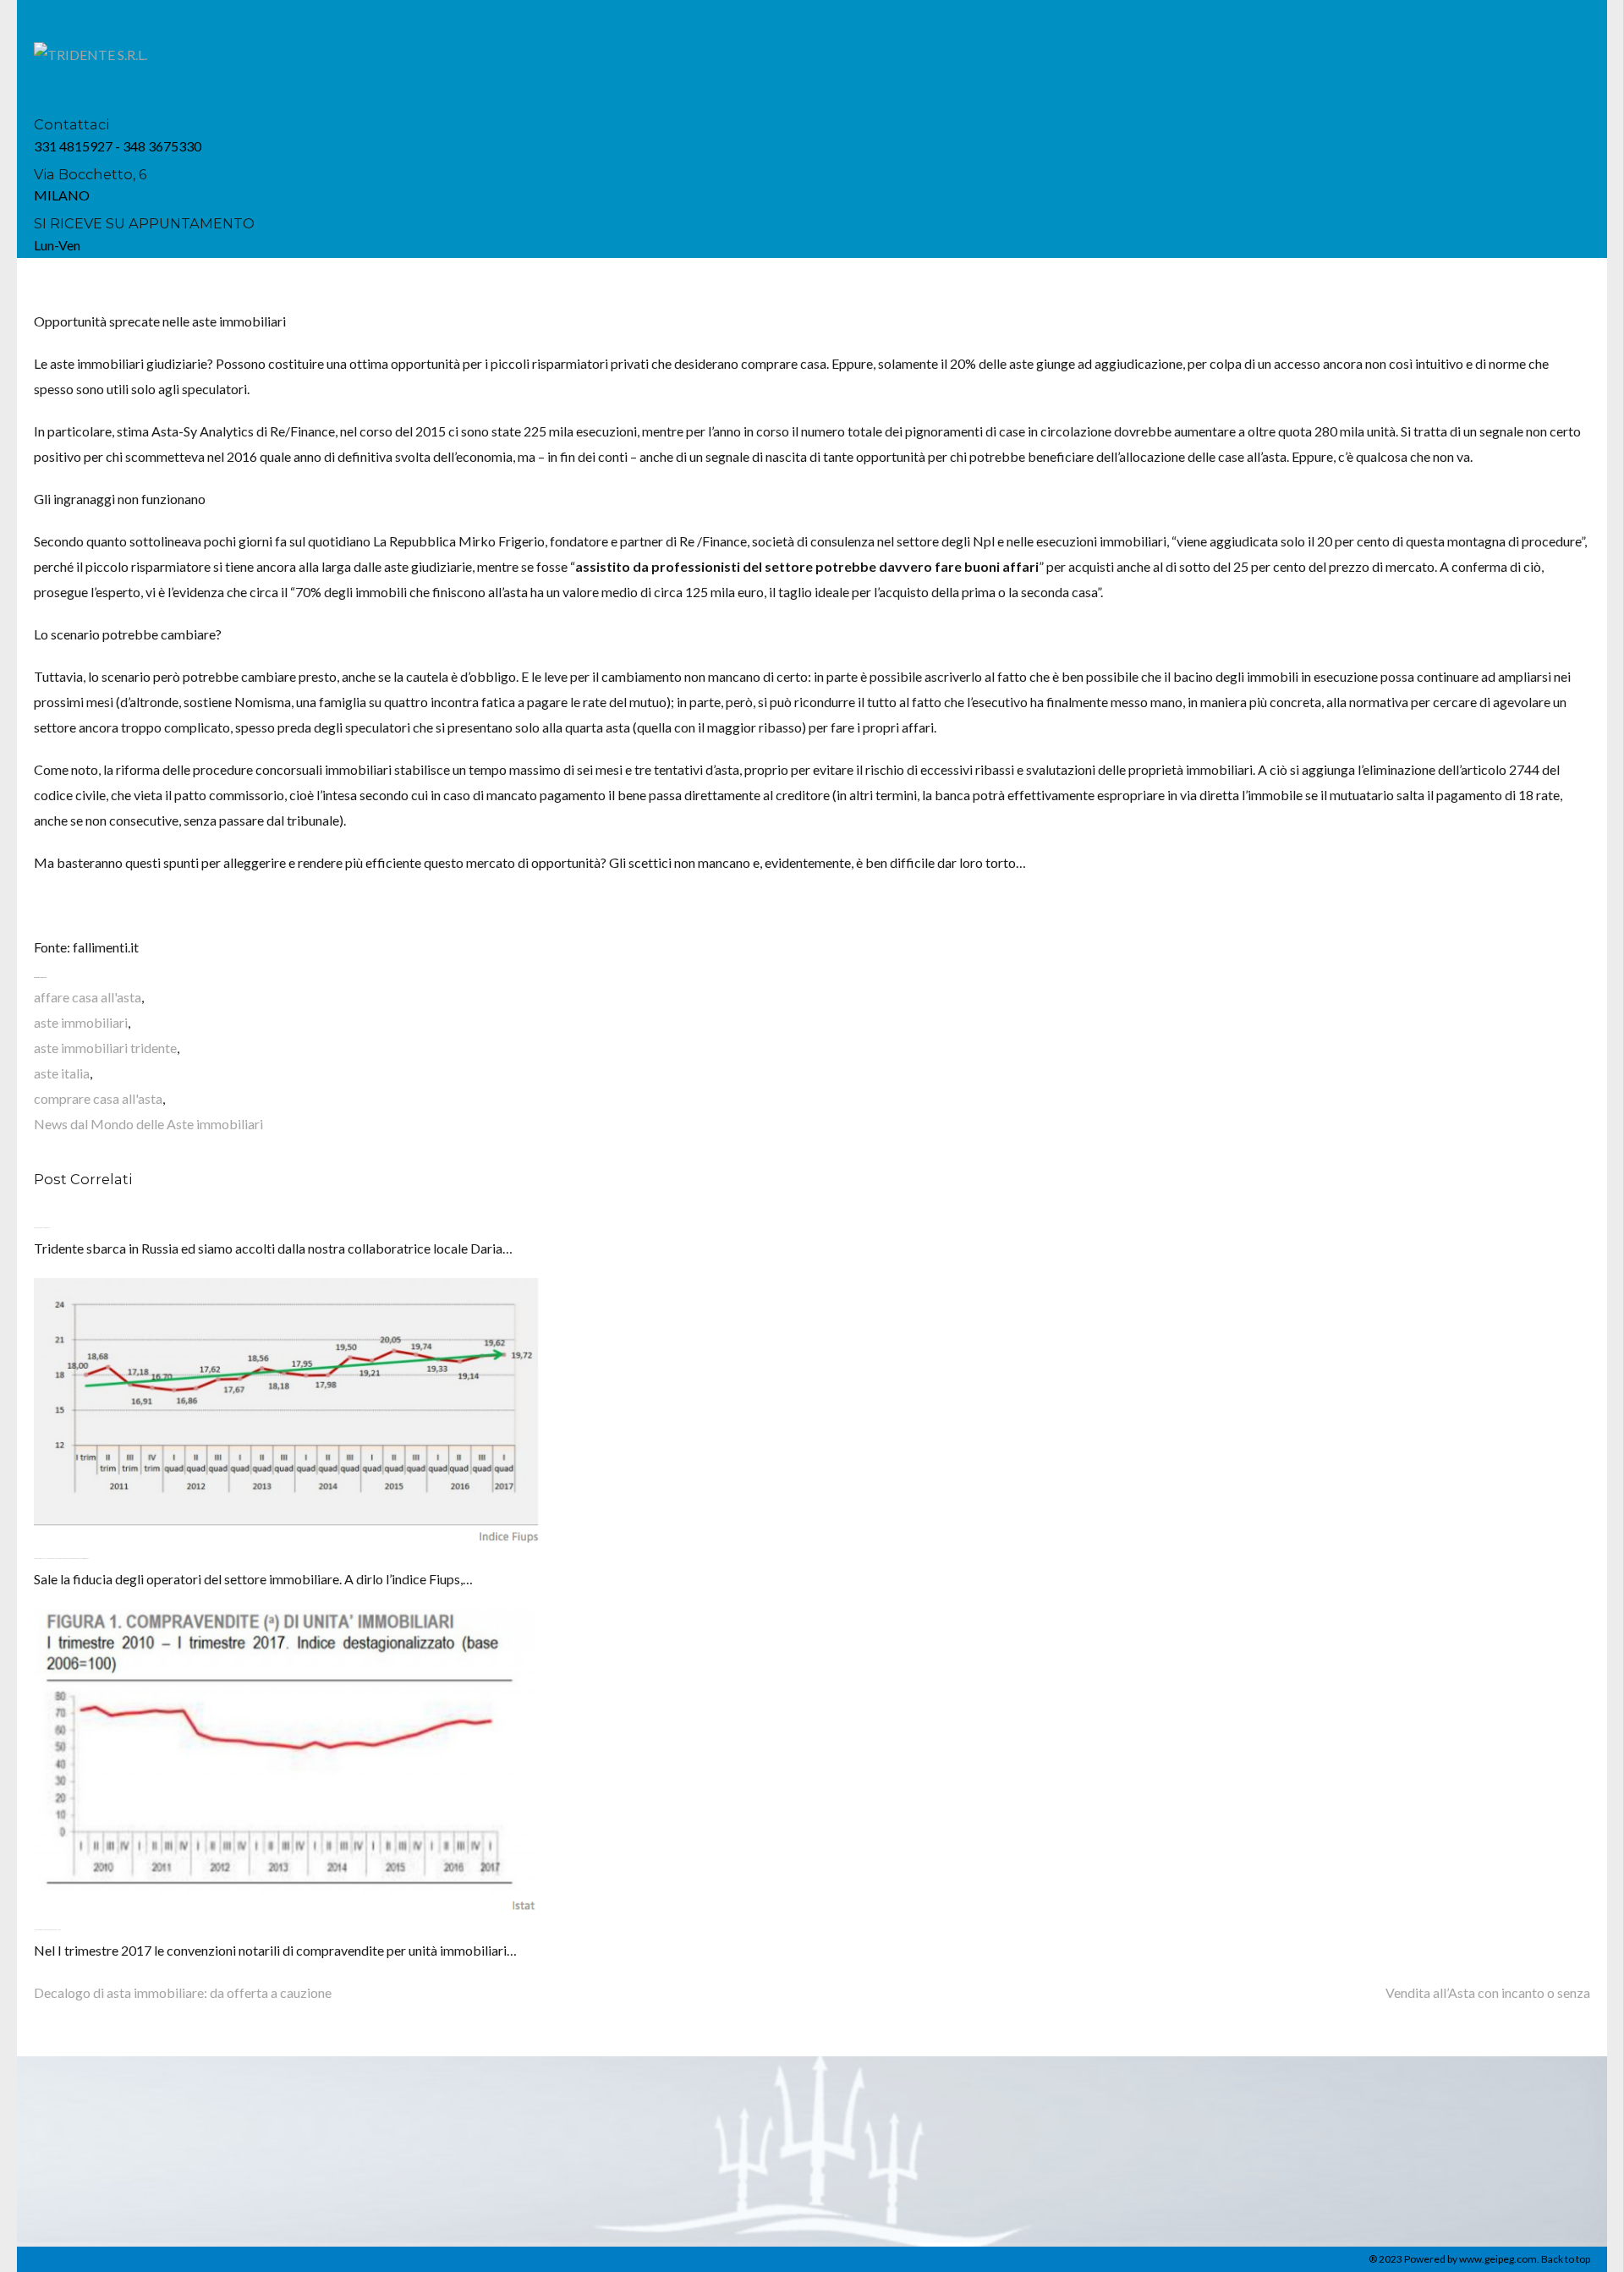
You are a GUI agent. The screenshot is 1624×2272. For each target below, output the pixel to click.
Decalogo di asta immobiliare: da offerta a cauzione (183, 1992)
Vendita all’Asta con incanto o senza (1488, 1992)
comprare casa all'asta (98, 1098)
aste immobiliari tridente (105, 1048)
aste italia (62, 1073)
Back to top (1566, 2259)
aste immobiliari (81, 1022)
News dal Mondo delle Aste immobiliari (148, 1124)
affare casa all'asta (88, 997)
